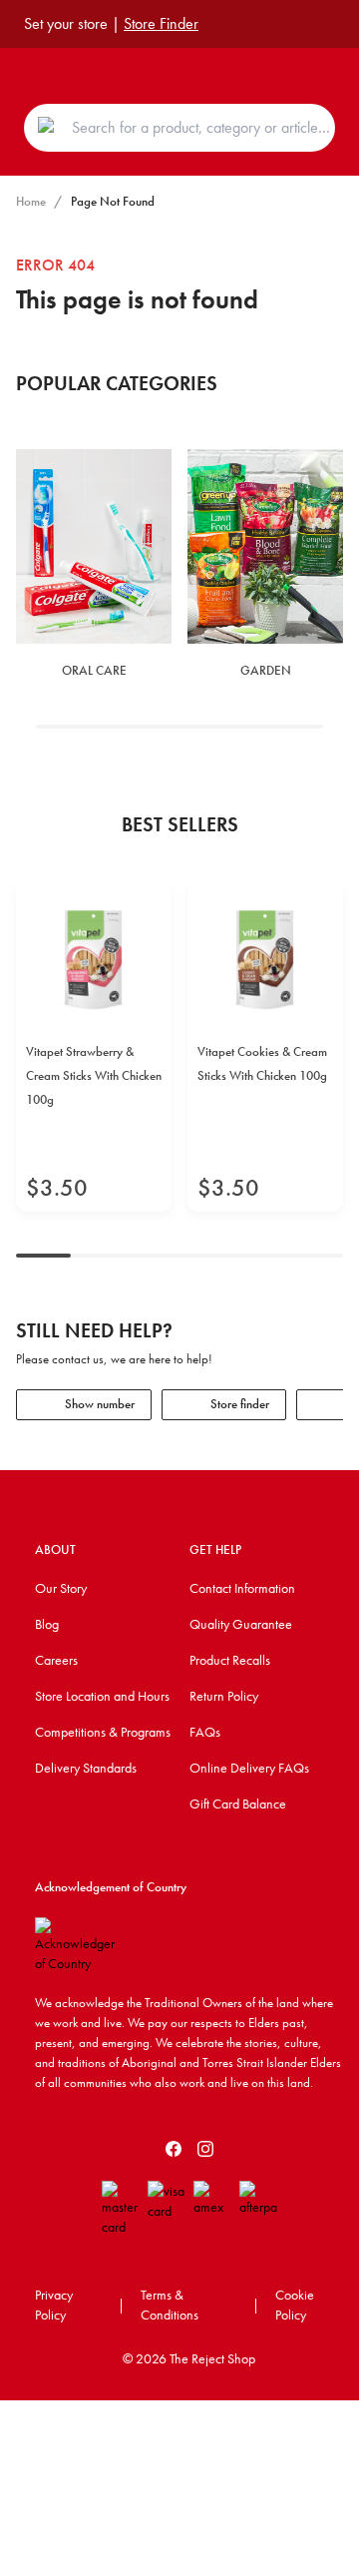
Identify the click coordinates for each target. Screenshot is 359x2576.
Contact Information (242, 1588)
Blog (47, 1624)
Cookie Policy (295, 2305)
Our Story (61, 1588)
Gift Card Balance (238, 1803)
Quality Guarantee (241, 1624)
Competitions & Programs (103, 1732)
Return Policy (224, 1696)
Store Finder (161, 23)
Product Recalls (230, 1660)
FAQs (205, 1732)
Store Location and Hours (102, 1696)
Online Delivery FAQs (249, 1768)
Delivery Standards (86, 1768)
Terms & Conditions (170, 2305)
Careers (56, 1660)
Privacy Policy (54, 2305)
